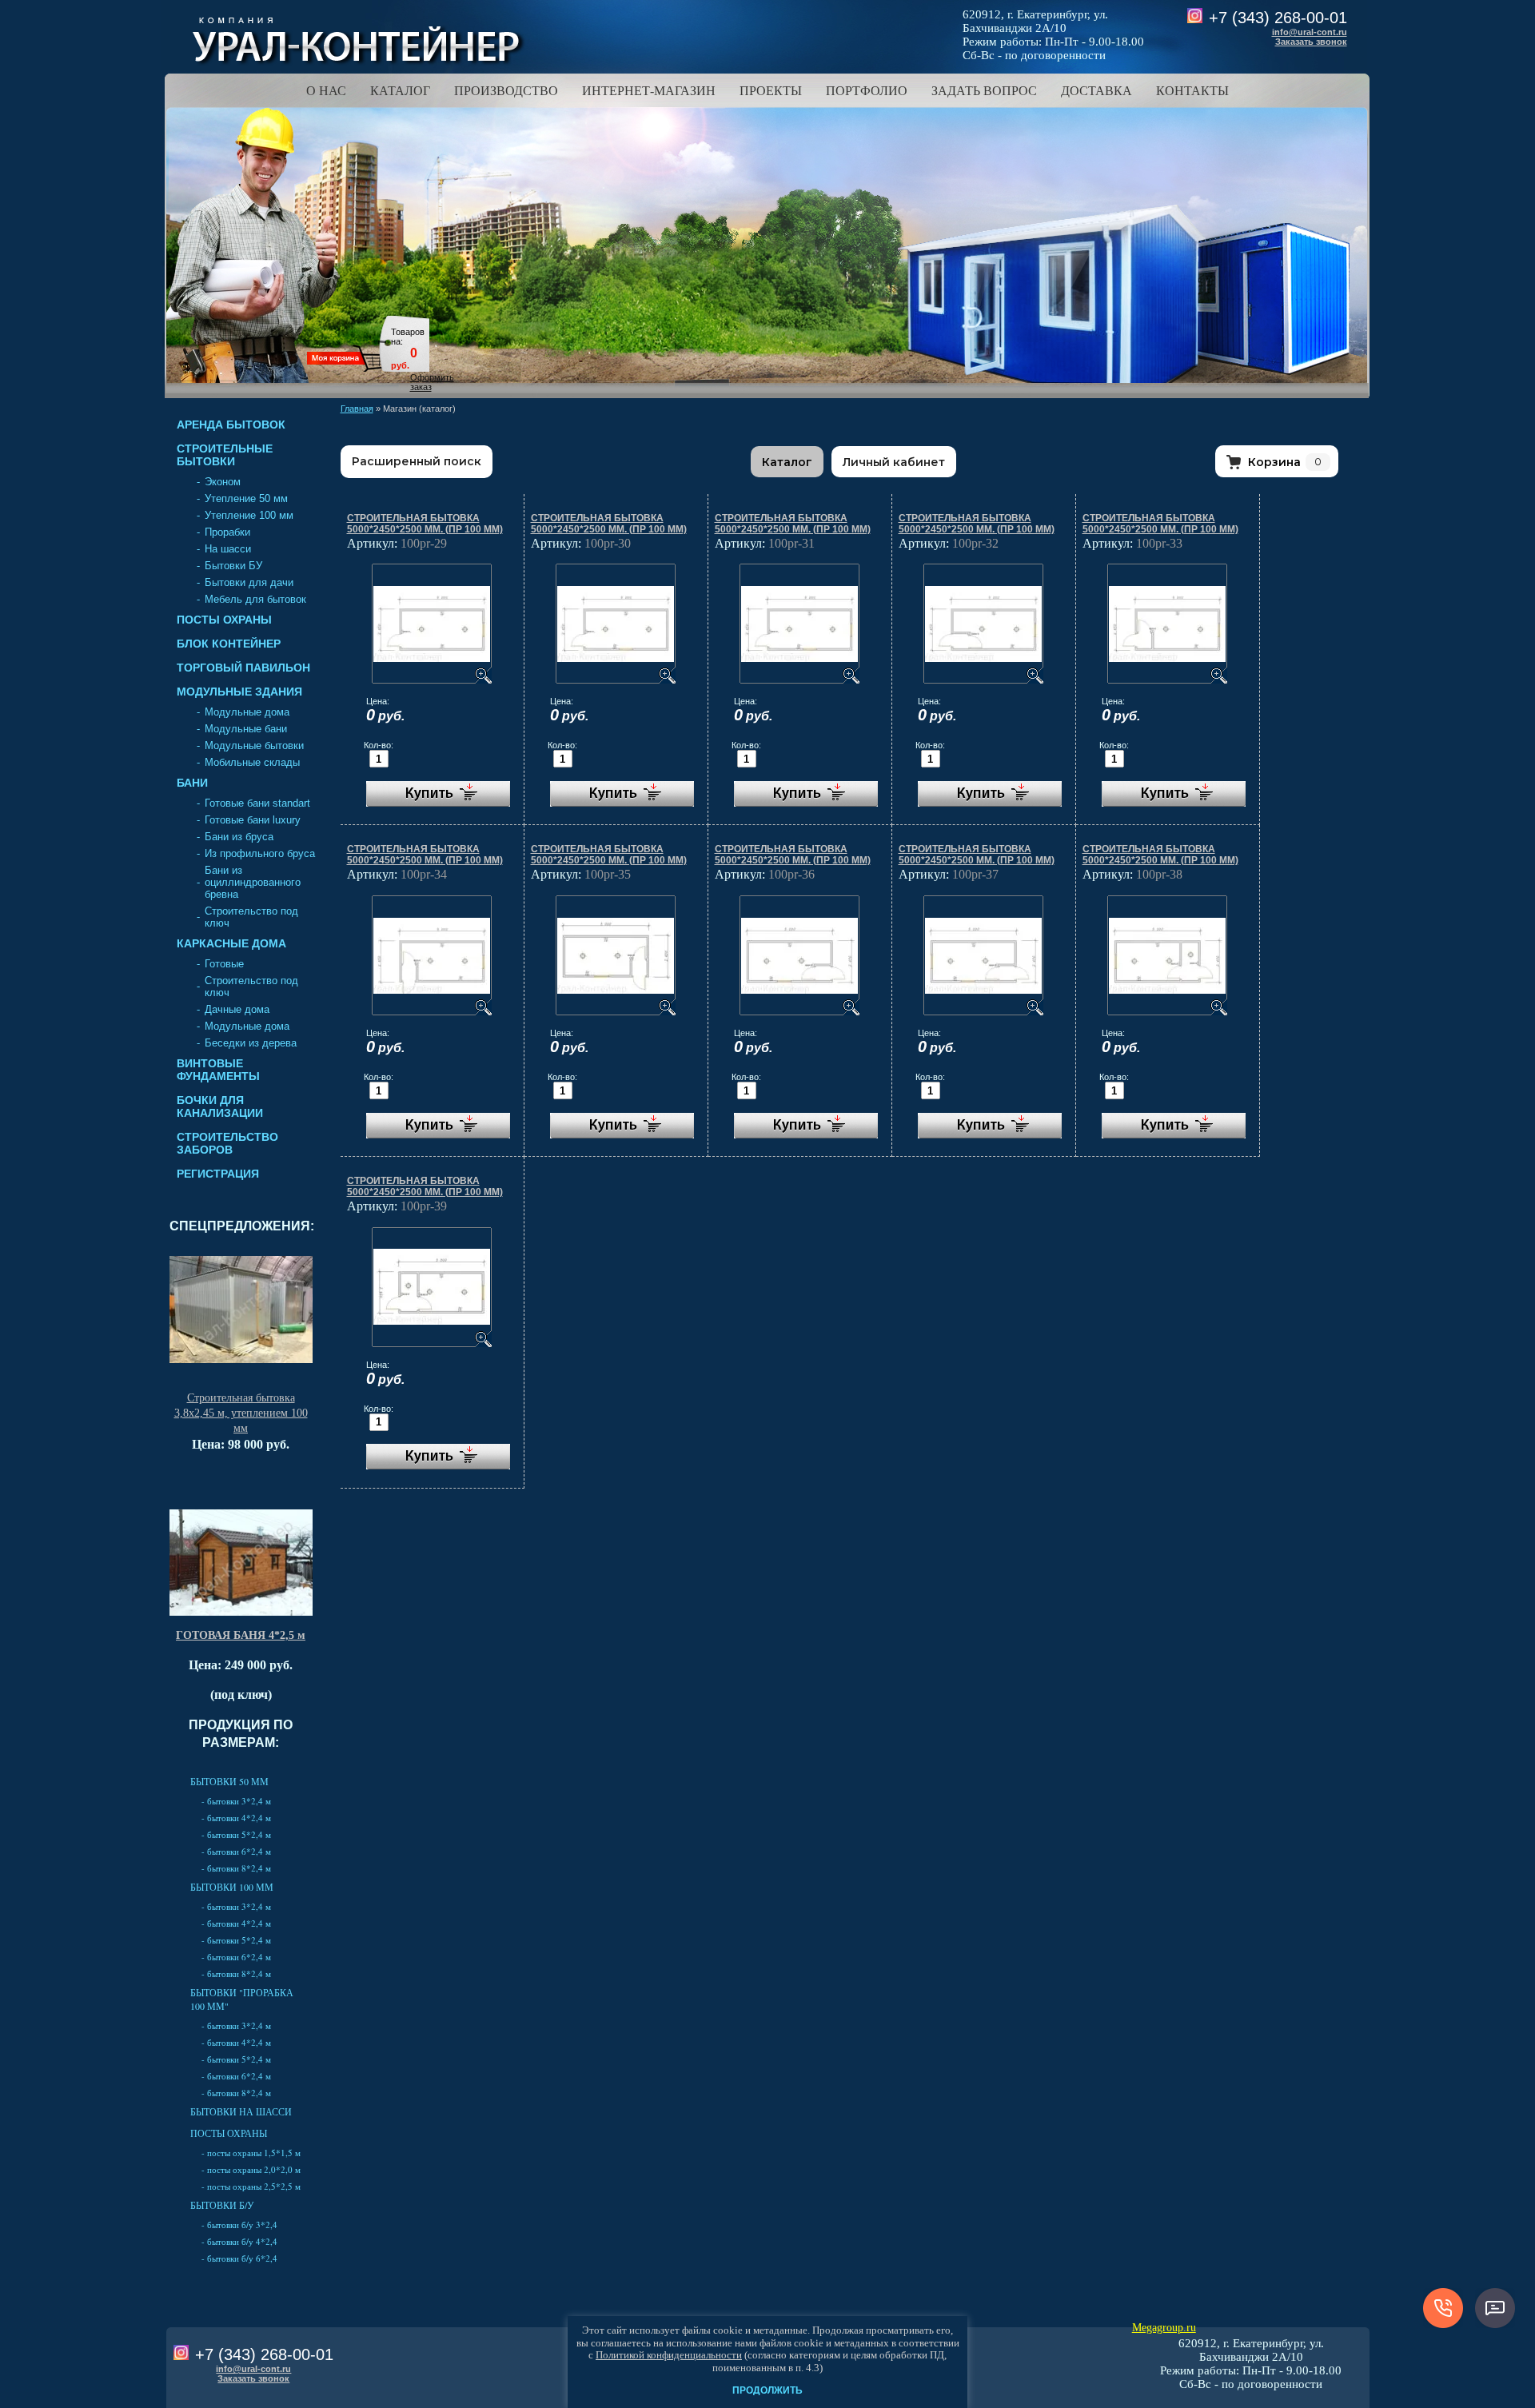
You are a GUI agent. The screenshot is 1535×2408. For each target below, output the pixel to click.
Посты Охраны (229, 2133)
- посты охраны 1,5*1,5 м (251, 2153)
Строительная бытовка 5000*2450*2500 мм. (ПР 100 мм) (425, 524)
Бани (192, 783)
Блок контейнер (229, 644)
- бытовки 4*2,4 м (236, 1818)
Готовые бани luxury (253, 820)
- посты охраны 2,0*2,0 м (251, 2169)
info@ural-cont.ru (1310, 32)
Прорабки (227, 532)
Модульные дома (247, 712)
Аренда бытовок (231, 425)
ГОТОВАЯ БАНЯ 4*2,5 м (241, 1635)
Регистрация (218, 1174)
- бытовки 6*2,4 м (236, 1851)
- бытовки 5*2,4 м (236, 1834)
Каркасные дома (231, 943)
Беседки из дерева (251, 1043)
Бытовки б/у (222, 2205)
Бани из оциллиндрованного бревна (253, 882)
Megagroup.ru (1164, 2328)
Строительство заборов (227, 1143)
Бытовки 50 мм (229, 1781)
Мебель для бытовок (255, 599)
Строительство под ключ (251, 917)
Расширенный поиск (417, 461)
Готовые (224, 964)
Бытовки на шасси (241, 2111)
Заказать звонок (1311, 42)
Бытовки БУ (233, 566)
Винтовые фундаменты (218, 1070)
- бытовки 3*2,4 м (236, 1801)
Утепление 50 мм (246, 498)
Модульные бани (246, 729)
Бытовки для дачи (249, 582)
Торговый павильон (243, 668)
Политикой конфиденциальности (669, 2355)
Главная (357, 409)
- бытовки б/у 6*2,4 (239, 2258)
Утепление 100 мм (249, 515)
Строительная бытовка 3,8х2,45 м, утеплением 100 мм (241, 1413)
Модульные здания (239, 692)
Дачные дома (237, 1009)
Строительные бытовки (225, 455)
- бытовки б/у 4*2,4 (239, 2241)
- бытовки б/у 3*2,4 (239, 2225)
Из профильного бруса (260, 853)
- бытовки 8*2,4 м (236, 1868)
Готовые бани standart (257, 803)
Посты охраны (224, 620)
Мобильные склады (252, 762)
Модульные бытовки (254, 746)
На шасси (228, 549)
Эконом (223, 482)
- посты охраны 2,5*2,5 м (251, 2186)
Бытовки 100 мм (232, 1887)
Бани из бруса (239, 837)
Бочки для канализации (220, 1106)
